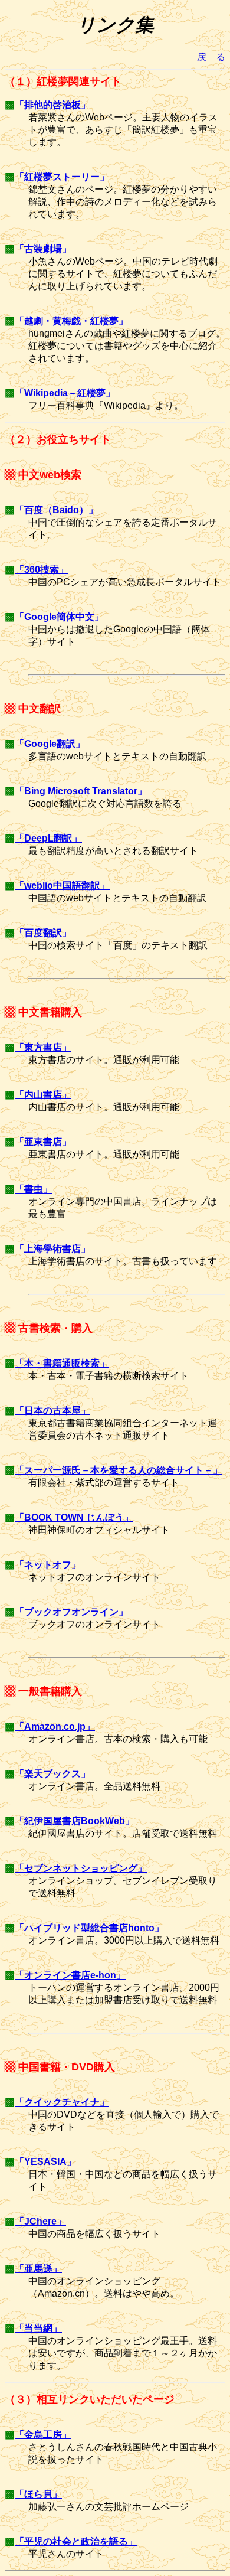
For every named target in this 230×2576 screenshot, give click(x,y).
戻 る (211, 57)
